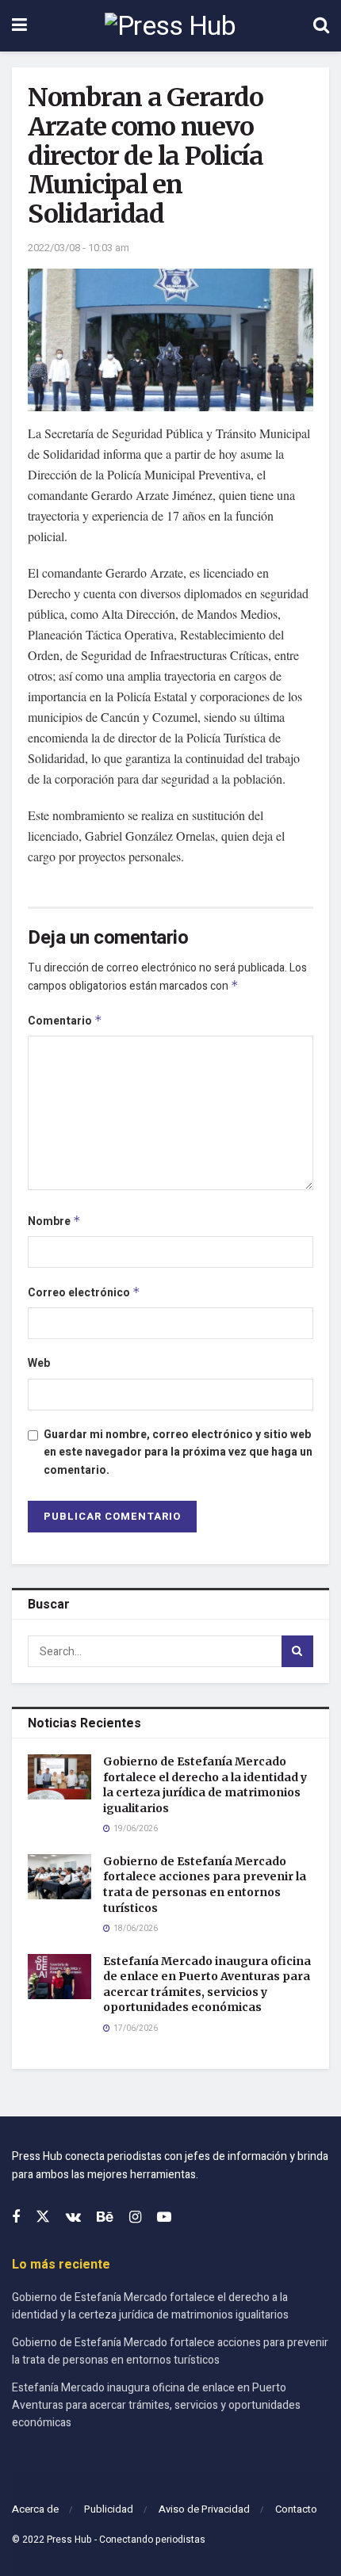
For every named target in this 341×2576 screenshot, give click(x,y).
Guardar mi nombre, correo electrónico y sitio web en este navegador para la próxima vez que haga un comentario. (178, 1452)
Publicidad (109, 2509)
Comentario (65, 1021)
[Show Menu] (19, 26)
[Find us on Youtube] (164, 2218)
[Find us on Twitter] (43, 2217)
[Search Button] (321, 26)
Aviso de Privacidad (204, 2509)
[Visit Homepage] (170, 26)
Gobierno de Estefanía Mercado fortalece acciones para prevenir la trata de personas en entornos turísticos (205, 1885)
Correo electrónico (84, 1293)
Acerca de (35, 2509)
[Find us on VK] (73, 2218)
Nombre (54, 1221)
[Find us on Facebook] (16, 2218)
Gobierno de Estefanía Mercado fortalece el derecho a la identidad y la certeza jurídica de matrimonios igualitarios (205, 1785)
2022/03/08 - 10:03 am (79, 248)
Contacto (296, 2509)
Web (39, 1363)
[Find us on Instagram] (135, 2218)
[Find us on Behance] (105, 2218)
